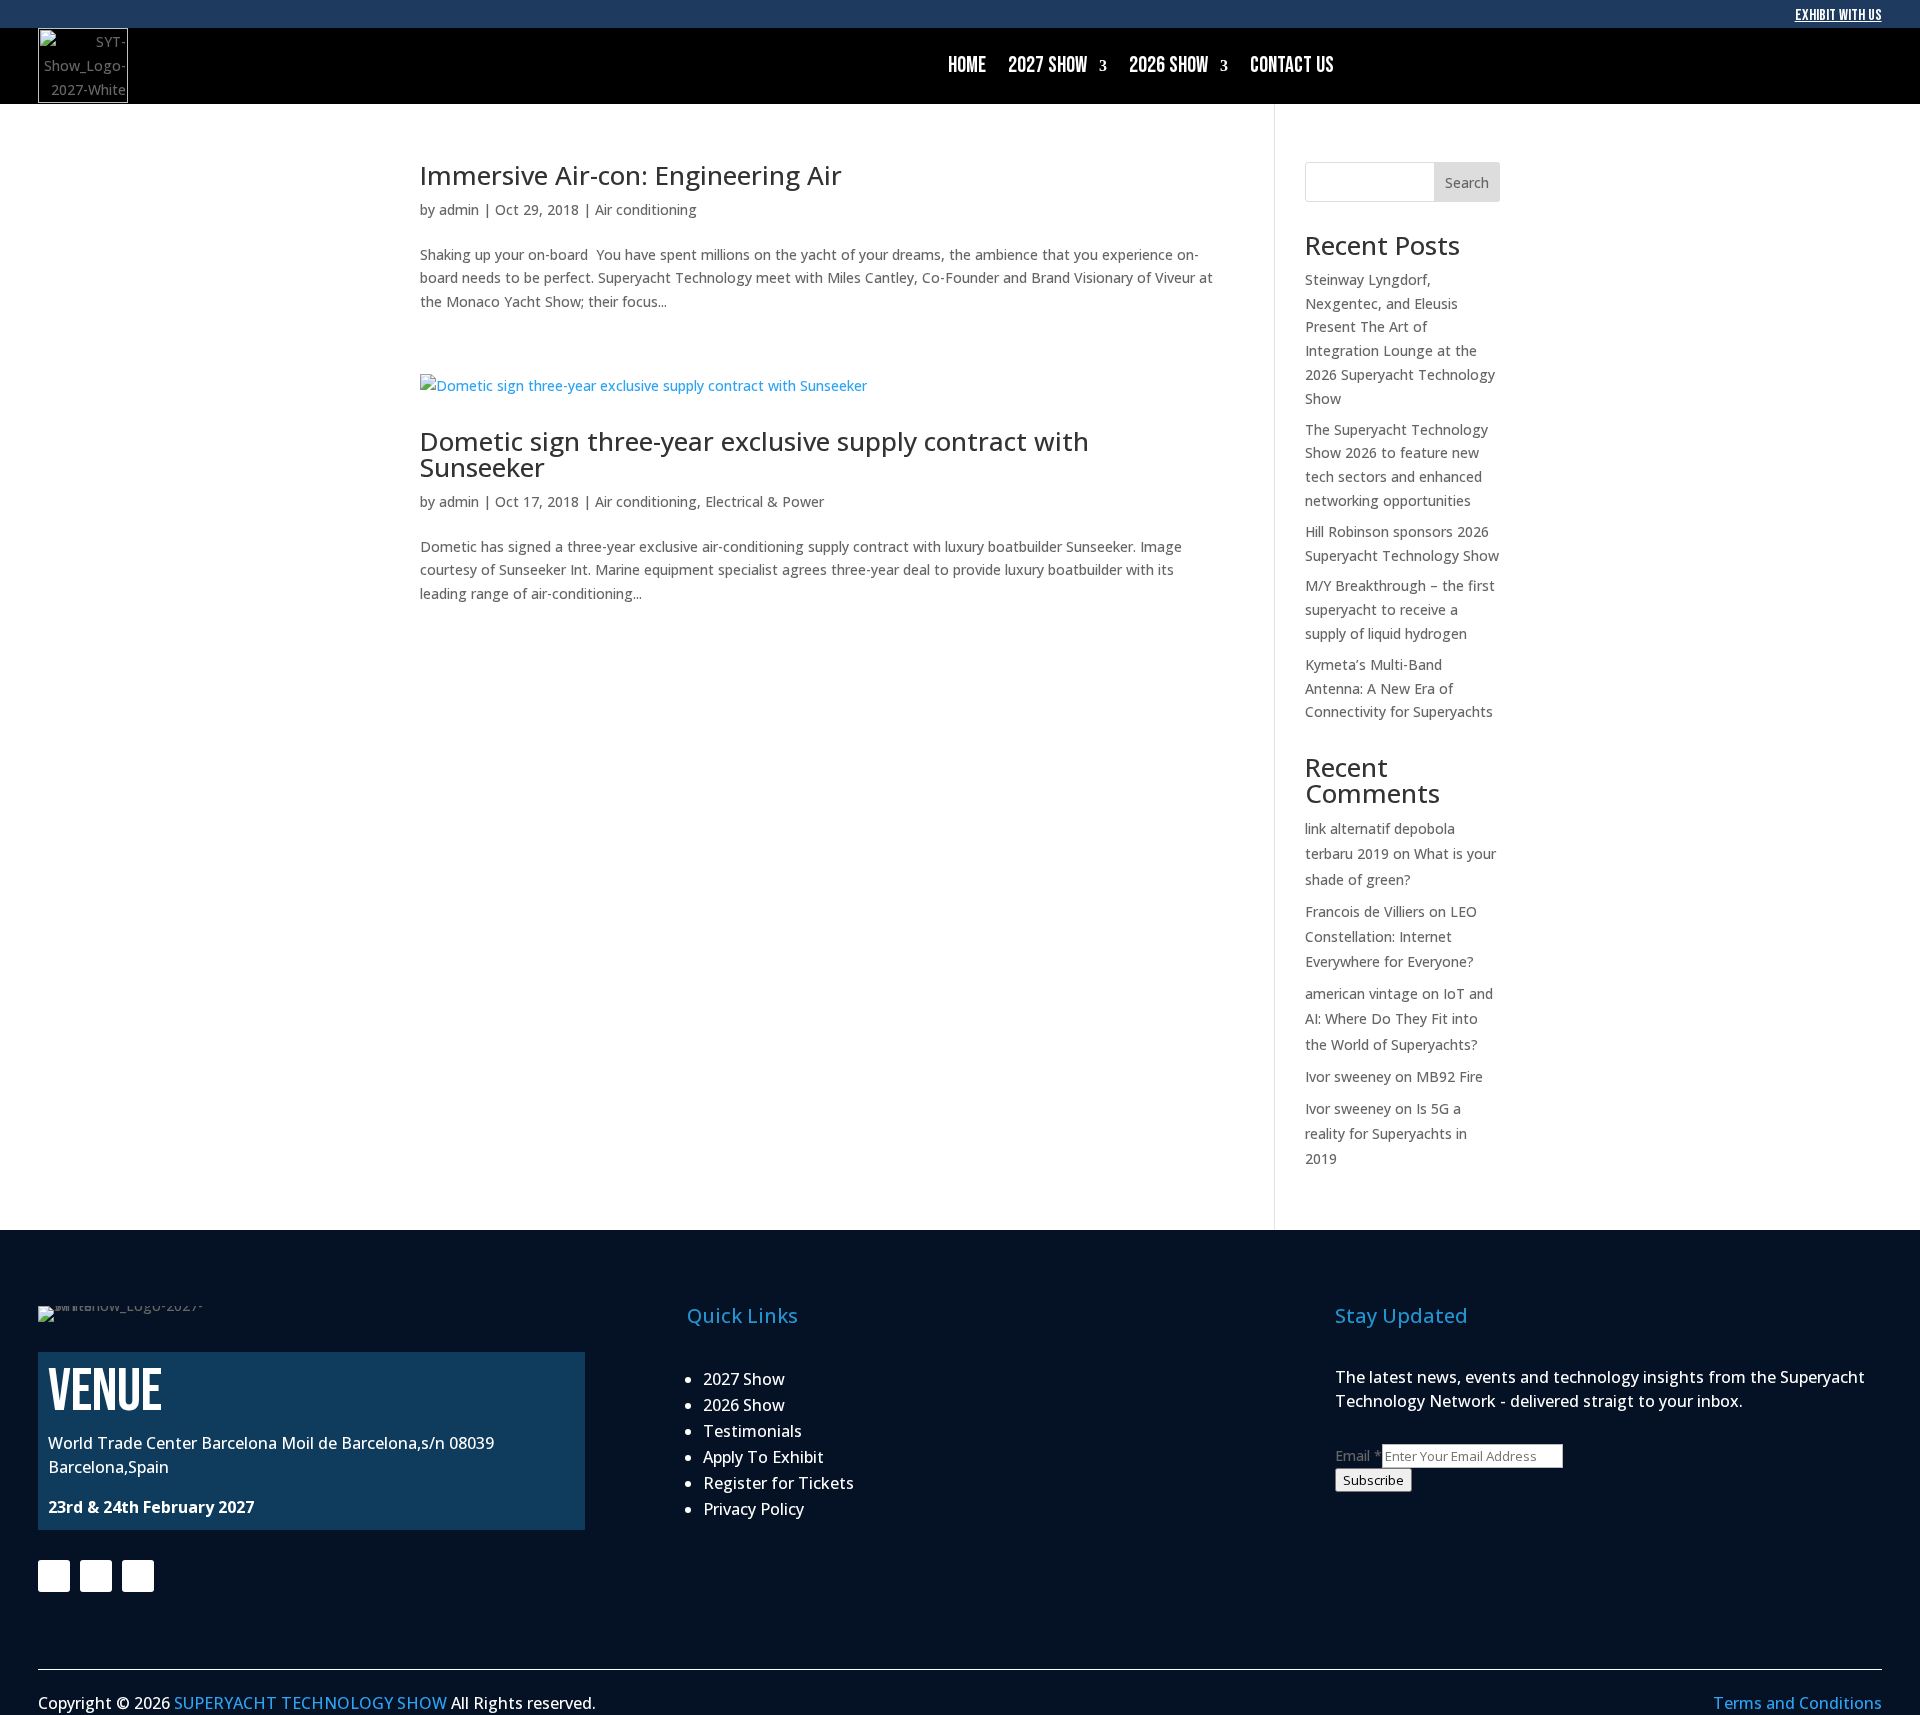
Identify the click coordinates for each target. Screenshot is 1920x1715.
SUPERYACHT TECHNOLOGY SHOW (310, 1703)
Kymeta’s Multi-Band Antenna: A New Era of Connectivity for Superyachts (1399, 688)
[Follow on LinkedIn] (138, 1576)
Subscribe (1373, 1480)
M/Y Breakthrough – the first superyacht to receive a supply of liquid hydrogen (1400, 609)
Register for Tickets (778, 1483)
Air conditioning (646, 209)
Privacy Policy (753, 1509)
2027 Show (1047, 65)
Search (1467, 182)
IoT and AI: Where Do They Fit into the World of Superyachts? (1399, 1018)
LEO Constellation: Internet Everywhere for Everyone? (1391, 936)
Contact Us (1292, 65)
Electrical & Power (764, 501)
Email (1358, 1455)
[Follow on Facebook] (54, 1576)
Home (967, 65)
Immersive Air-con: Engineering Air (631, 175)
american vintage (1361, 993)
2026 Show (1168, 65)
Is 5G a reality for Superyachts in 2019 (1386, 1133)
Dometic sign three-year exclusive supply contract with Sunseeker (754, 454)
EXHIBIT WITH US (1838, 15)
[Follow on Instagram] (96, 1576)
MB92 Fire (1449, 1076)
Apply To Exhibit (763, 1457)
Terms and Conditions (1797, 1703)
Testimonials (752, 1431)
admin (459, 209)
